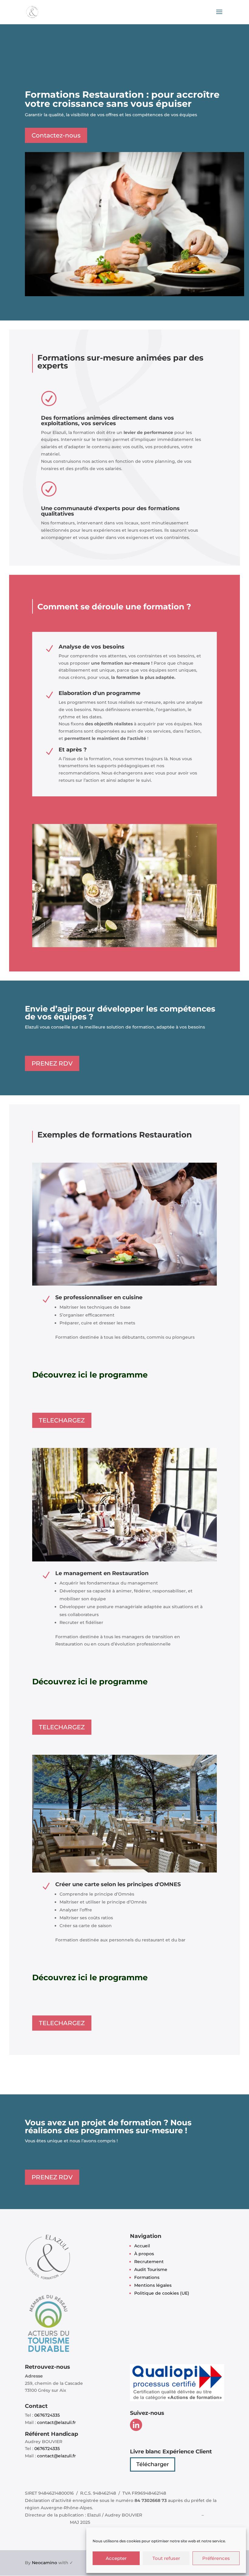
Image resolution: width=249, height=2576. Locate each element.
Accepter (116, 2558)
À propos (144, 2254)
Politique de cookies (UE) (162, 2293)
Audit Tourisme (151, 2269)
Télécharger (153, 2464)
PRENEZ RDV (52, 1063)
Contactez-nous (56, 135)
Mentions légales (153, 2285)
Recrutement (149, 2262)
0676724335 (47, 2415)
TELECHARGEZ (62, 1420)
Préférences (216, 2558)
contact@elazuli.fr (56, 2422)
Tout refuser (166, 2558)
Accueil (142, 2246)
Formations (147, 2277)
